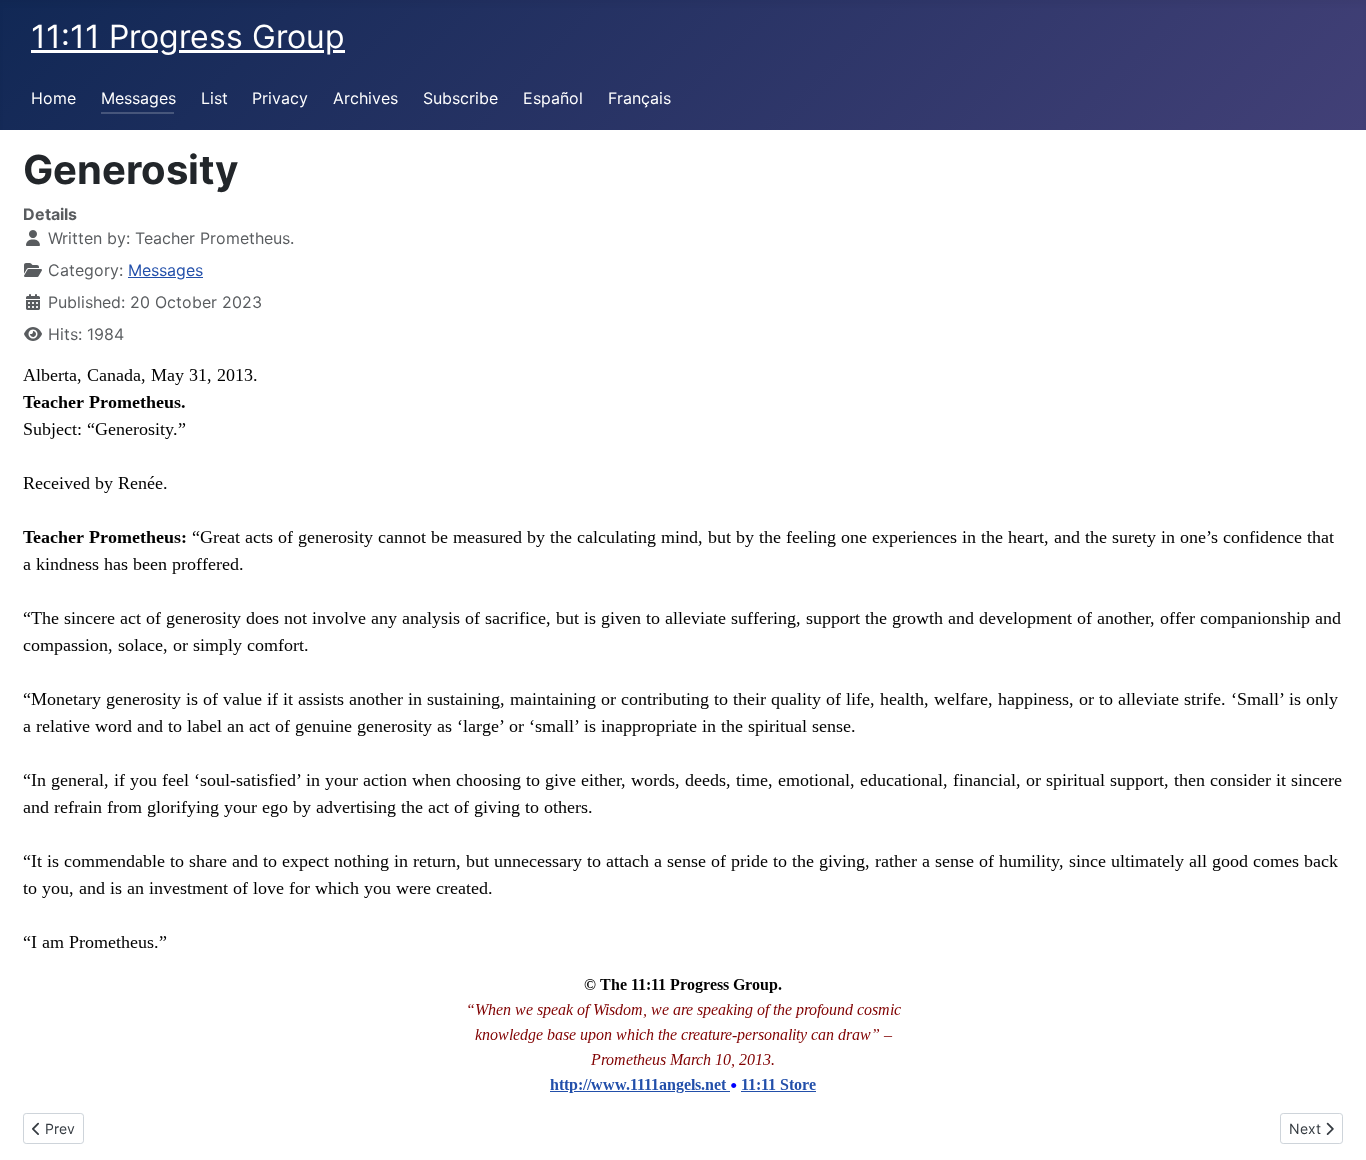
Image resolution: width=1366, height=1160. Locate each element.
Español (553, 98)
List (214, 98)
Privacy (280, 98)
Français (639, 98)
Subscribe (460, 98)
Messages (138, 98)
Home (53, 98)
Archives (365, 98)
